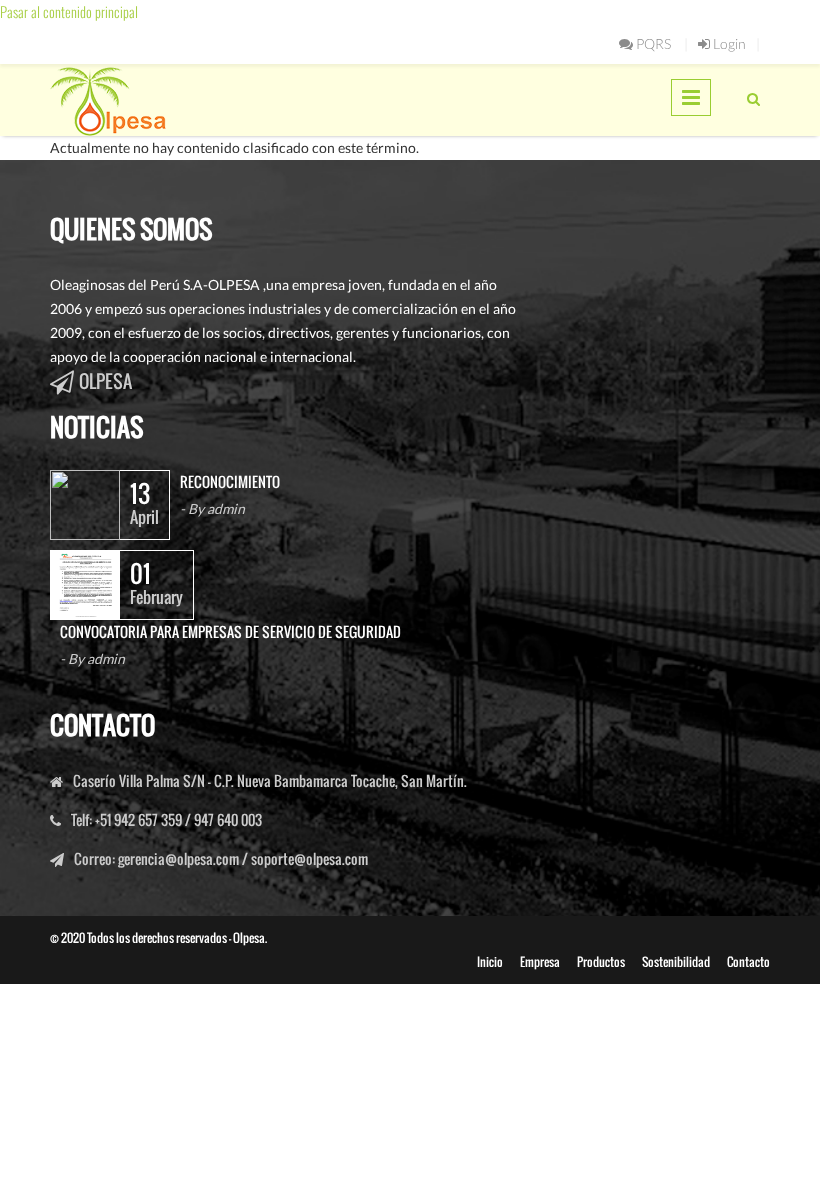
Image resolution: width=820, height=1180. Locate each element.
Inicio (490, 961)
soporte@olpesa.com (309, 858)
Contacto (748, 961)
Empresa (540, 961)
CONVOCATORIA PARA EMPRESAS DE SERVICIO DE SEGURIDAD (230, 631)
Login (728, 43)
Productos (601, 961)
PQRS (652, 43)
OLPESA (105, 381)
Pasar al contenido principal (69, 11)
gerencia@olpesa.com (178, 858)
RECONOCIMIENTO (230, 481)
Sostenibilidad (676, 961)
